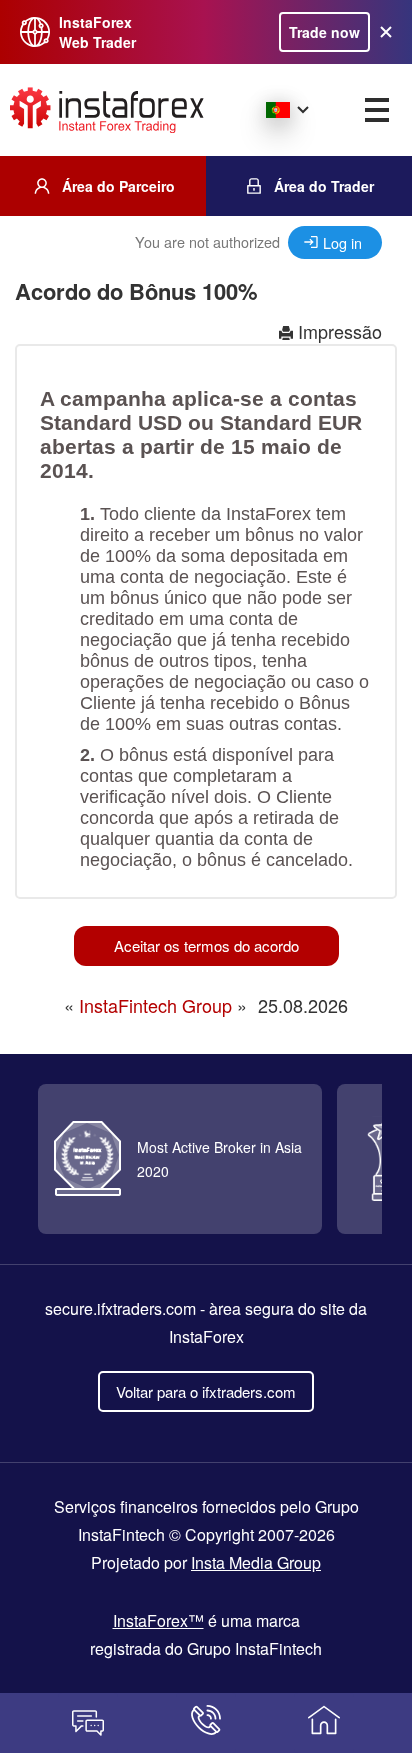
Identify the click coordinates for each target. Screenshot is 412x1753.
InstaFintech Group (155, 1005)
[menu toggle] (377, 110)
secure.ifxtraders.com (120, 1308)
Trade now (324, 32)
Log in (342, 242)
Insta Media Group (256, 1562)
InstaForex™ (158, 1620)
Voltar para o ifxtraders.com (206, 1391)
